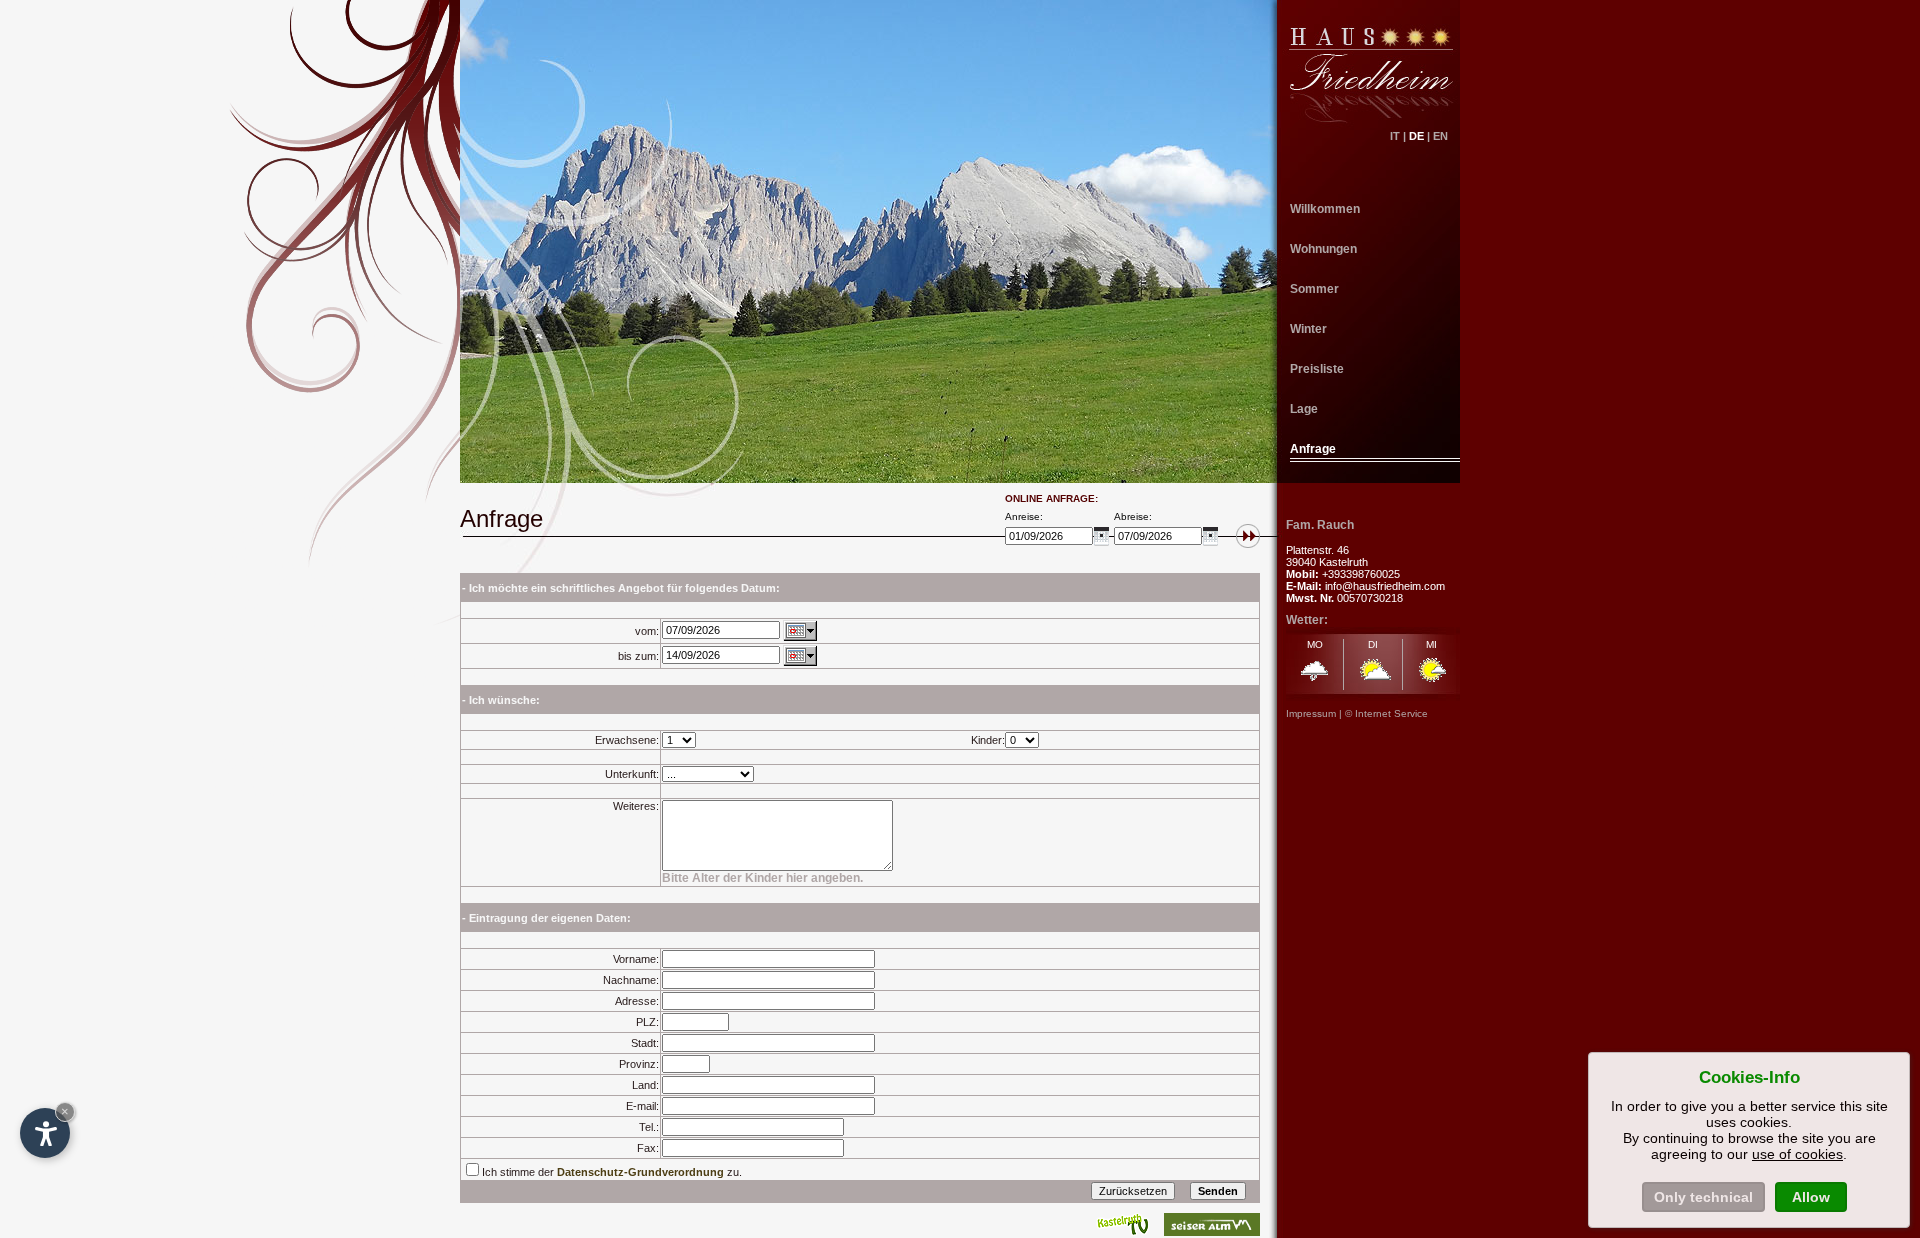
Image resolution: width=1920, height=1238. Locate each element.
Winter (1308, 329)
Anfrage (1313, 449)
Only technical (1703, 1197)
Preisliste (1317, 369)
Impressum (1311, 713)
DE (1416, 136)
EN (1446, 136)
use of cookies (1797, 1154)
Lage (1304, 409)
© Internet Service (1386, 713)
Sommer (1314, 289)
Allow (1811, 1197)
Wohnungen (1323, 249)
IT (1395, 136)
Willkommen (1325, 209)
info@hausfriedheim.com (1385, 586)
